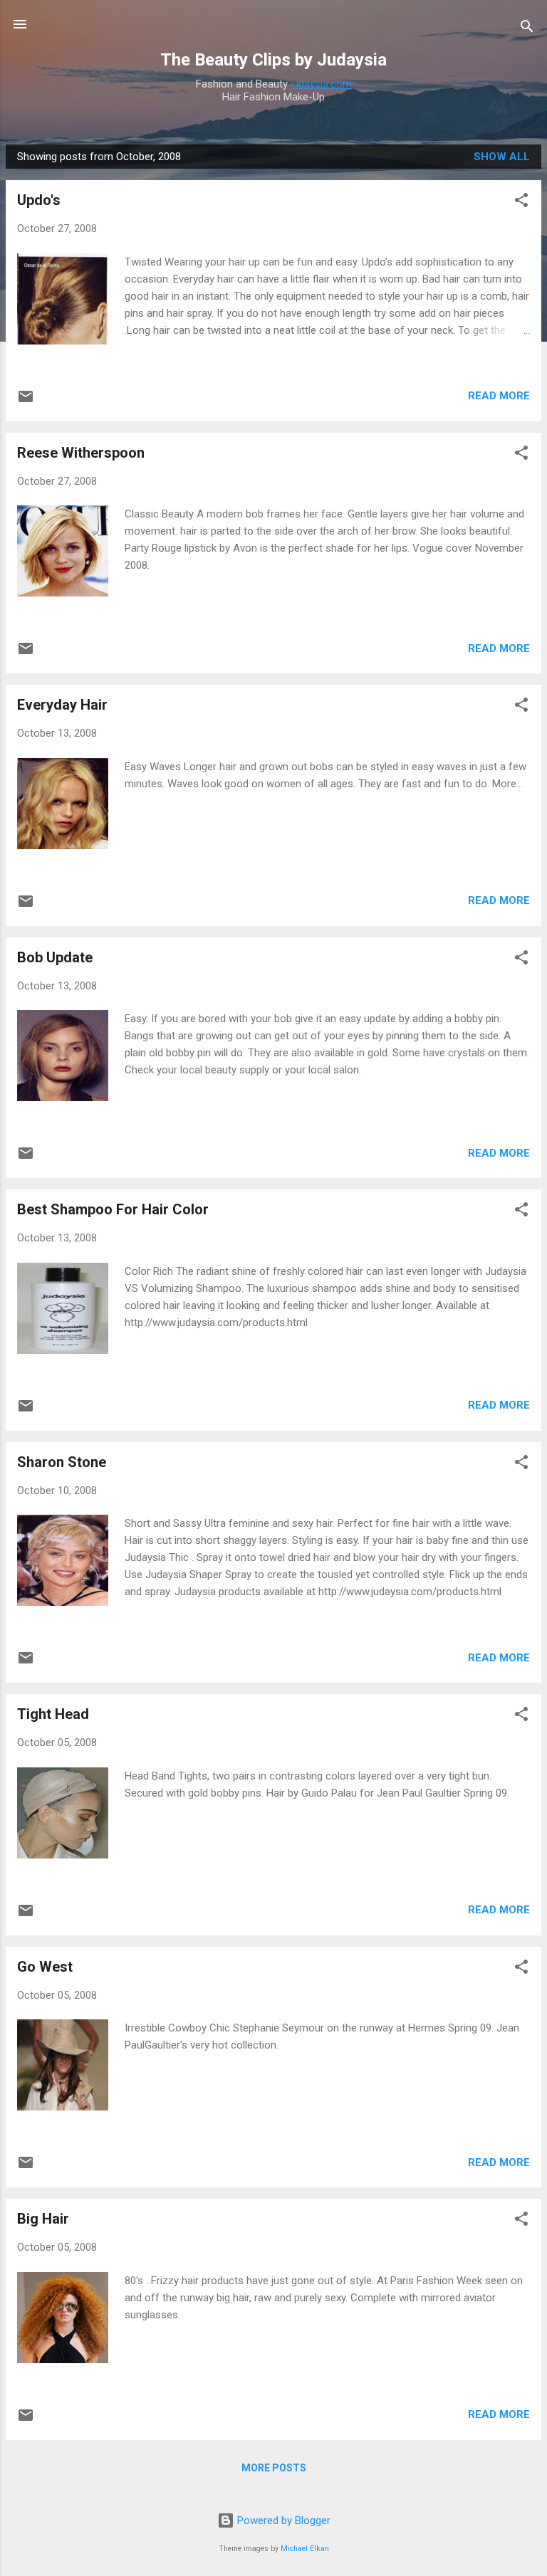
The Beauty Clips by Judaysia (273, 60)
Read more (499, 396)
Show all (502, 157)
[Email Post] (26, 401)
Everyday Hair (62, 705)
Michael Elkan (305, 2549)
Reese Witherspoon (81, 453)
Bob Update (55, 957)
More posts (274, 2468)
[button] (521, 203)
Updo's (39, 200)
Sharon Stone (62, 1462)
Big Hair (43, 2219)
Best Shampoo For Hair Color (113, 1209)
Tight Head (53, 1714)
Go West (45, 1967)
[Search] (527, 29)
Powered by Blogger (282, 2520)
